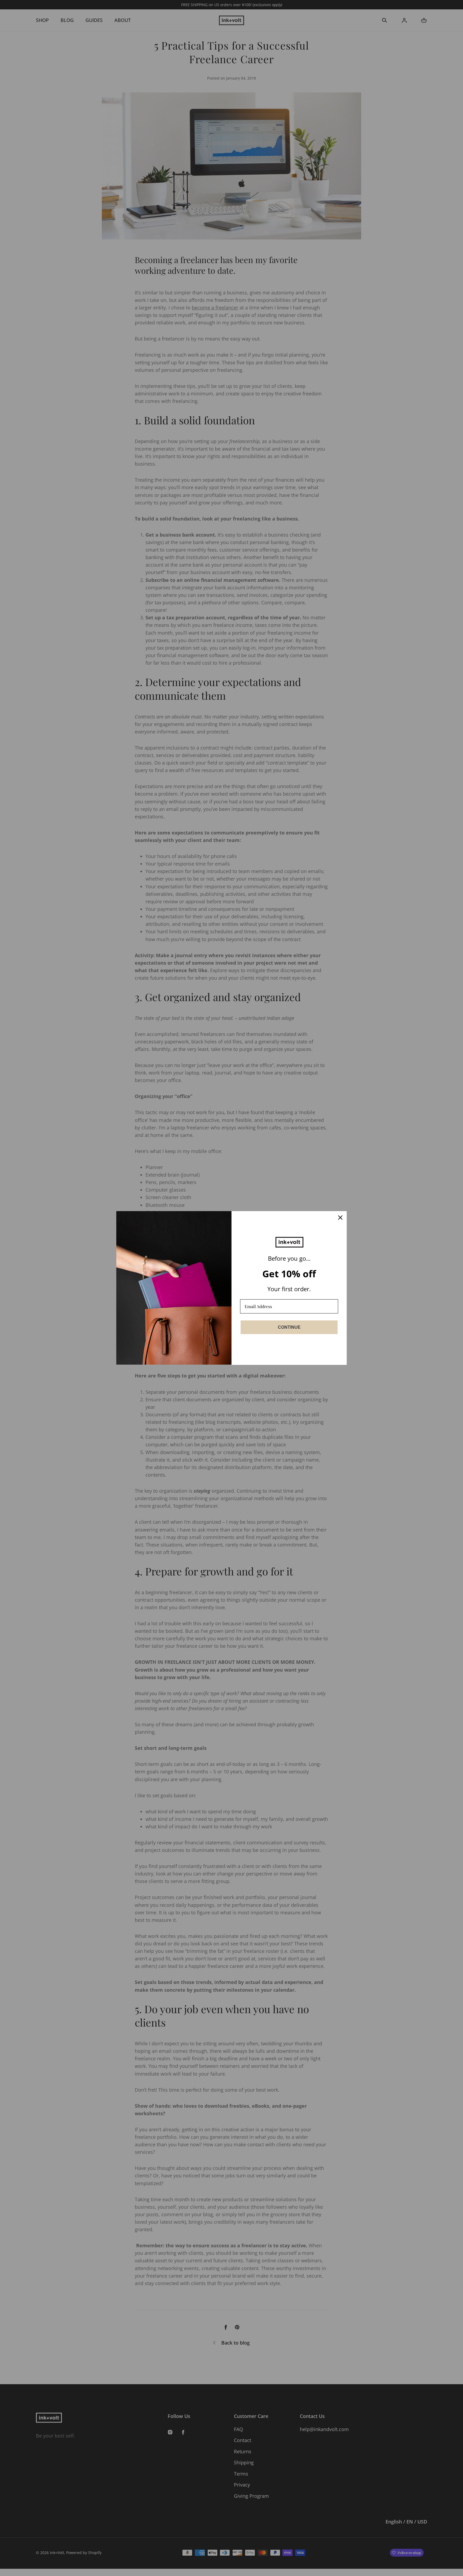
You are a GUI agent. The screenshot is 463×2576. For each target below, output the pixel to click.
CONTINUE (289, 1327)
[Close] (340, 1218)
